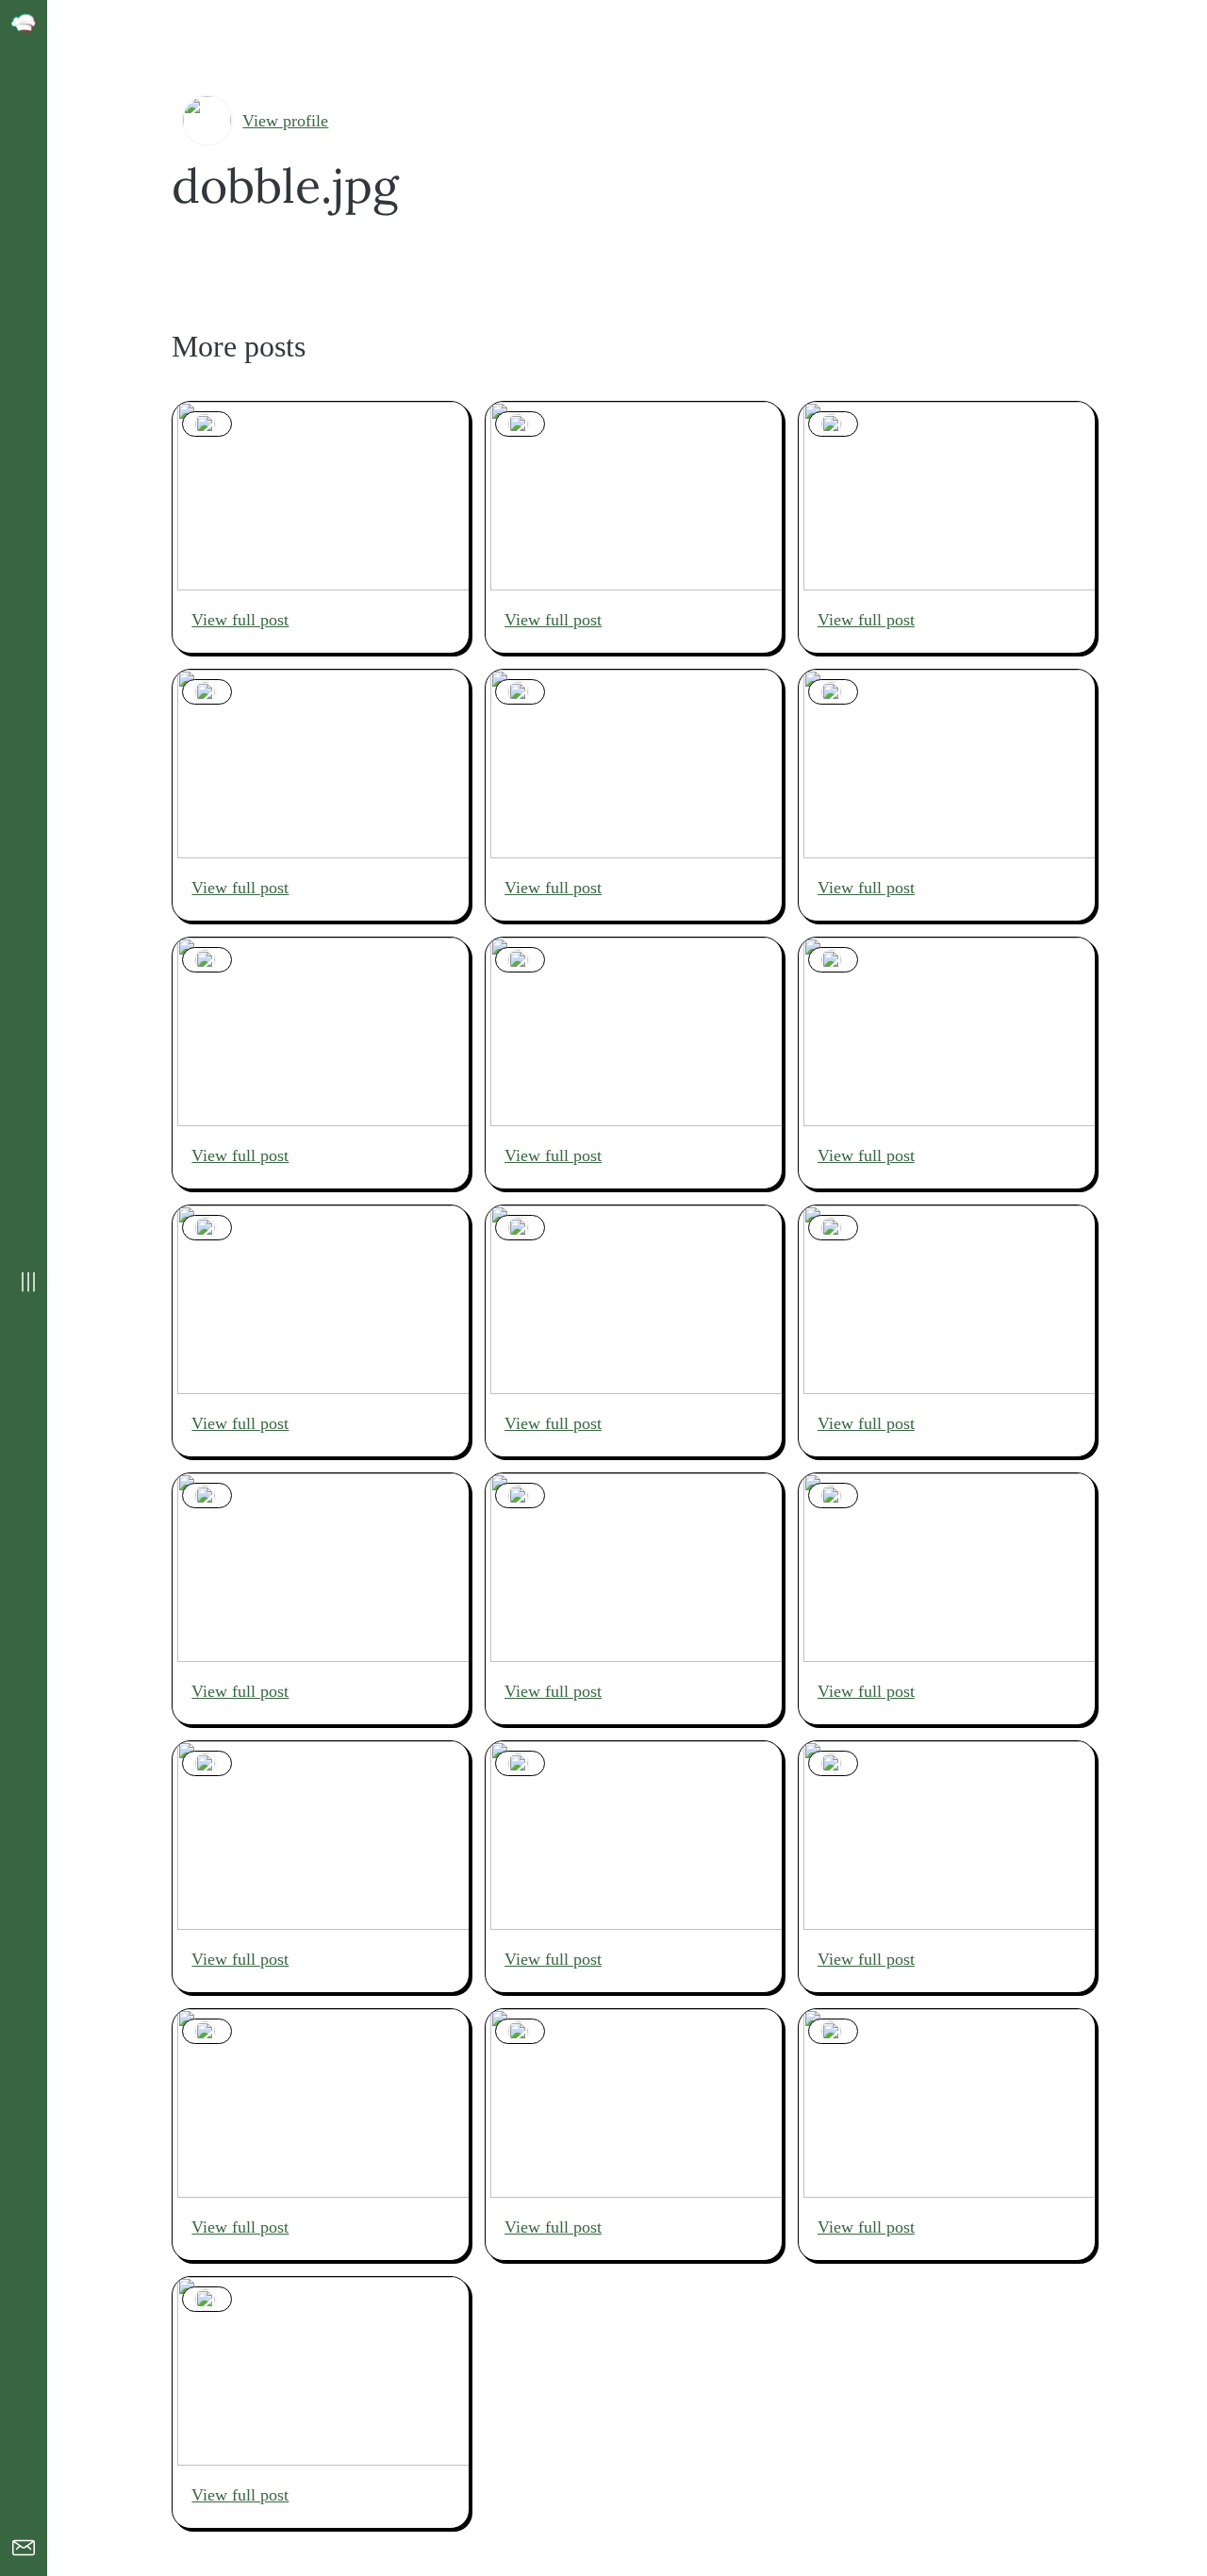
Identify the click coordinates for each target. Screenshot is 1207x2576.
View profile (285, 121)
